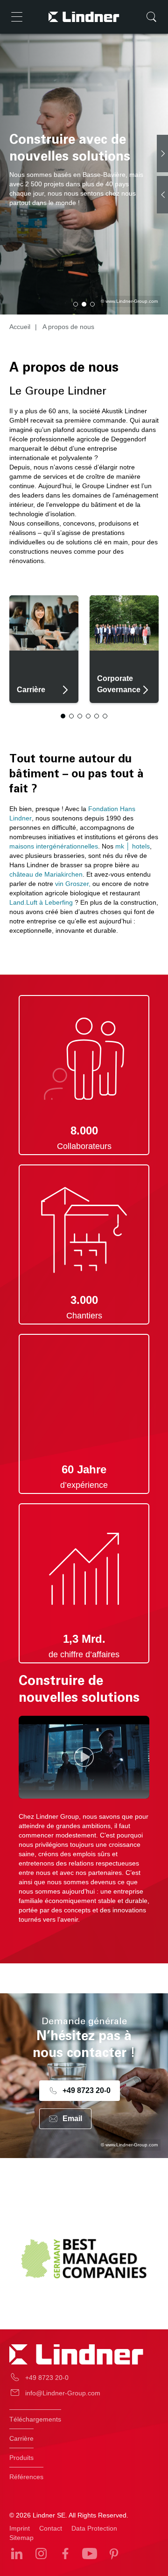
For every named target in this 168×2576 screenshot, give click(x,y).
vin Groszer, (72, 884)
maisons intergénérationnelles (54, 846)
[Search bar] (151, 17)
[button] (76, 304)
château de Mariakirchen (46, 874)
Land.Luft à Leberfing (41, 902)
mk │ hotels (133, 846)
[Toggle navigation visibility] (17, 17)
